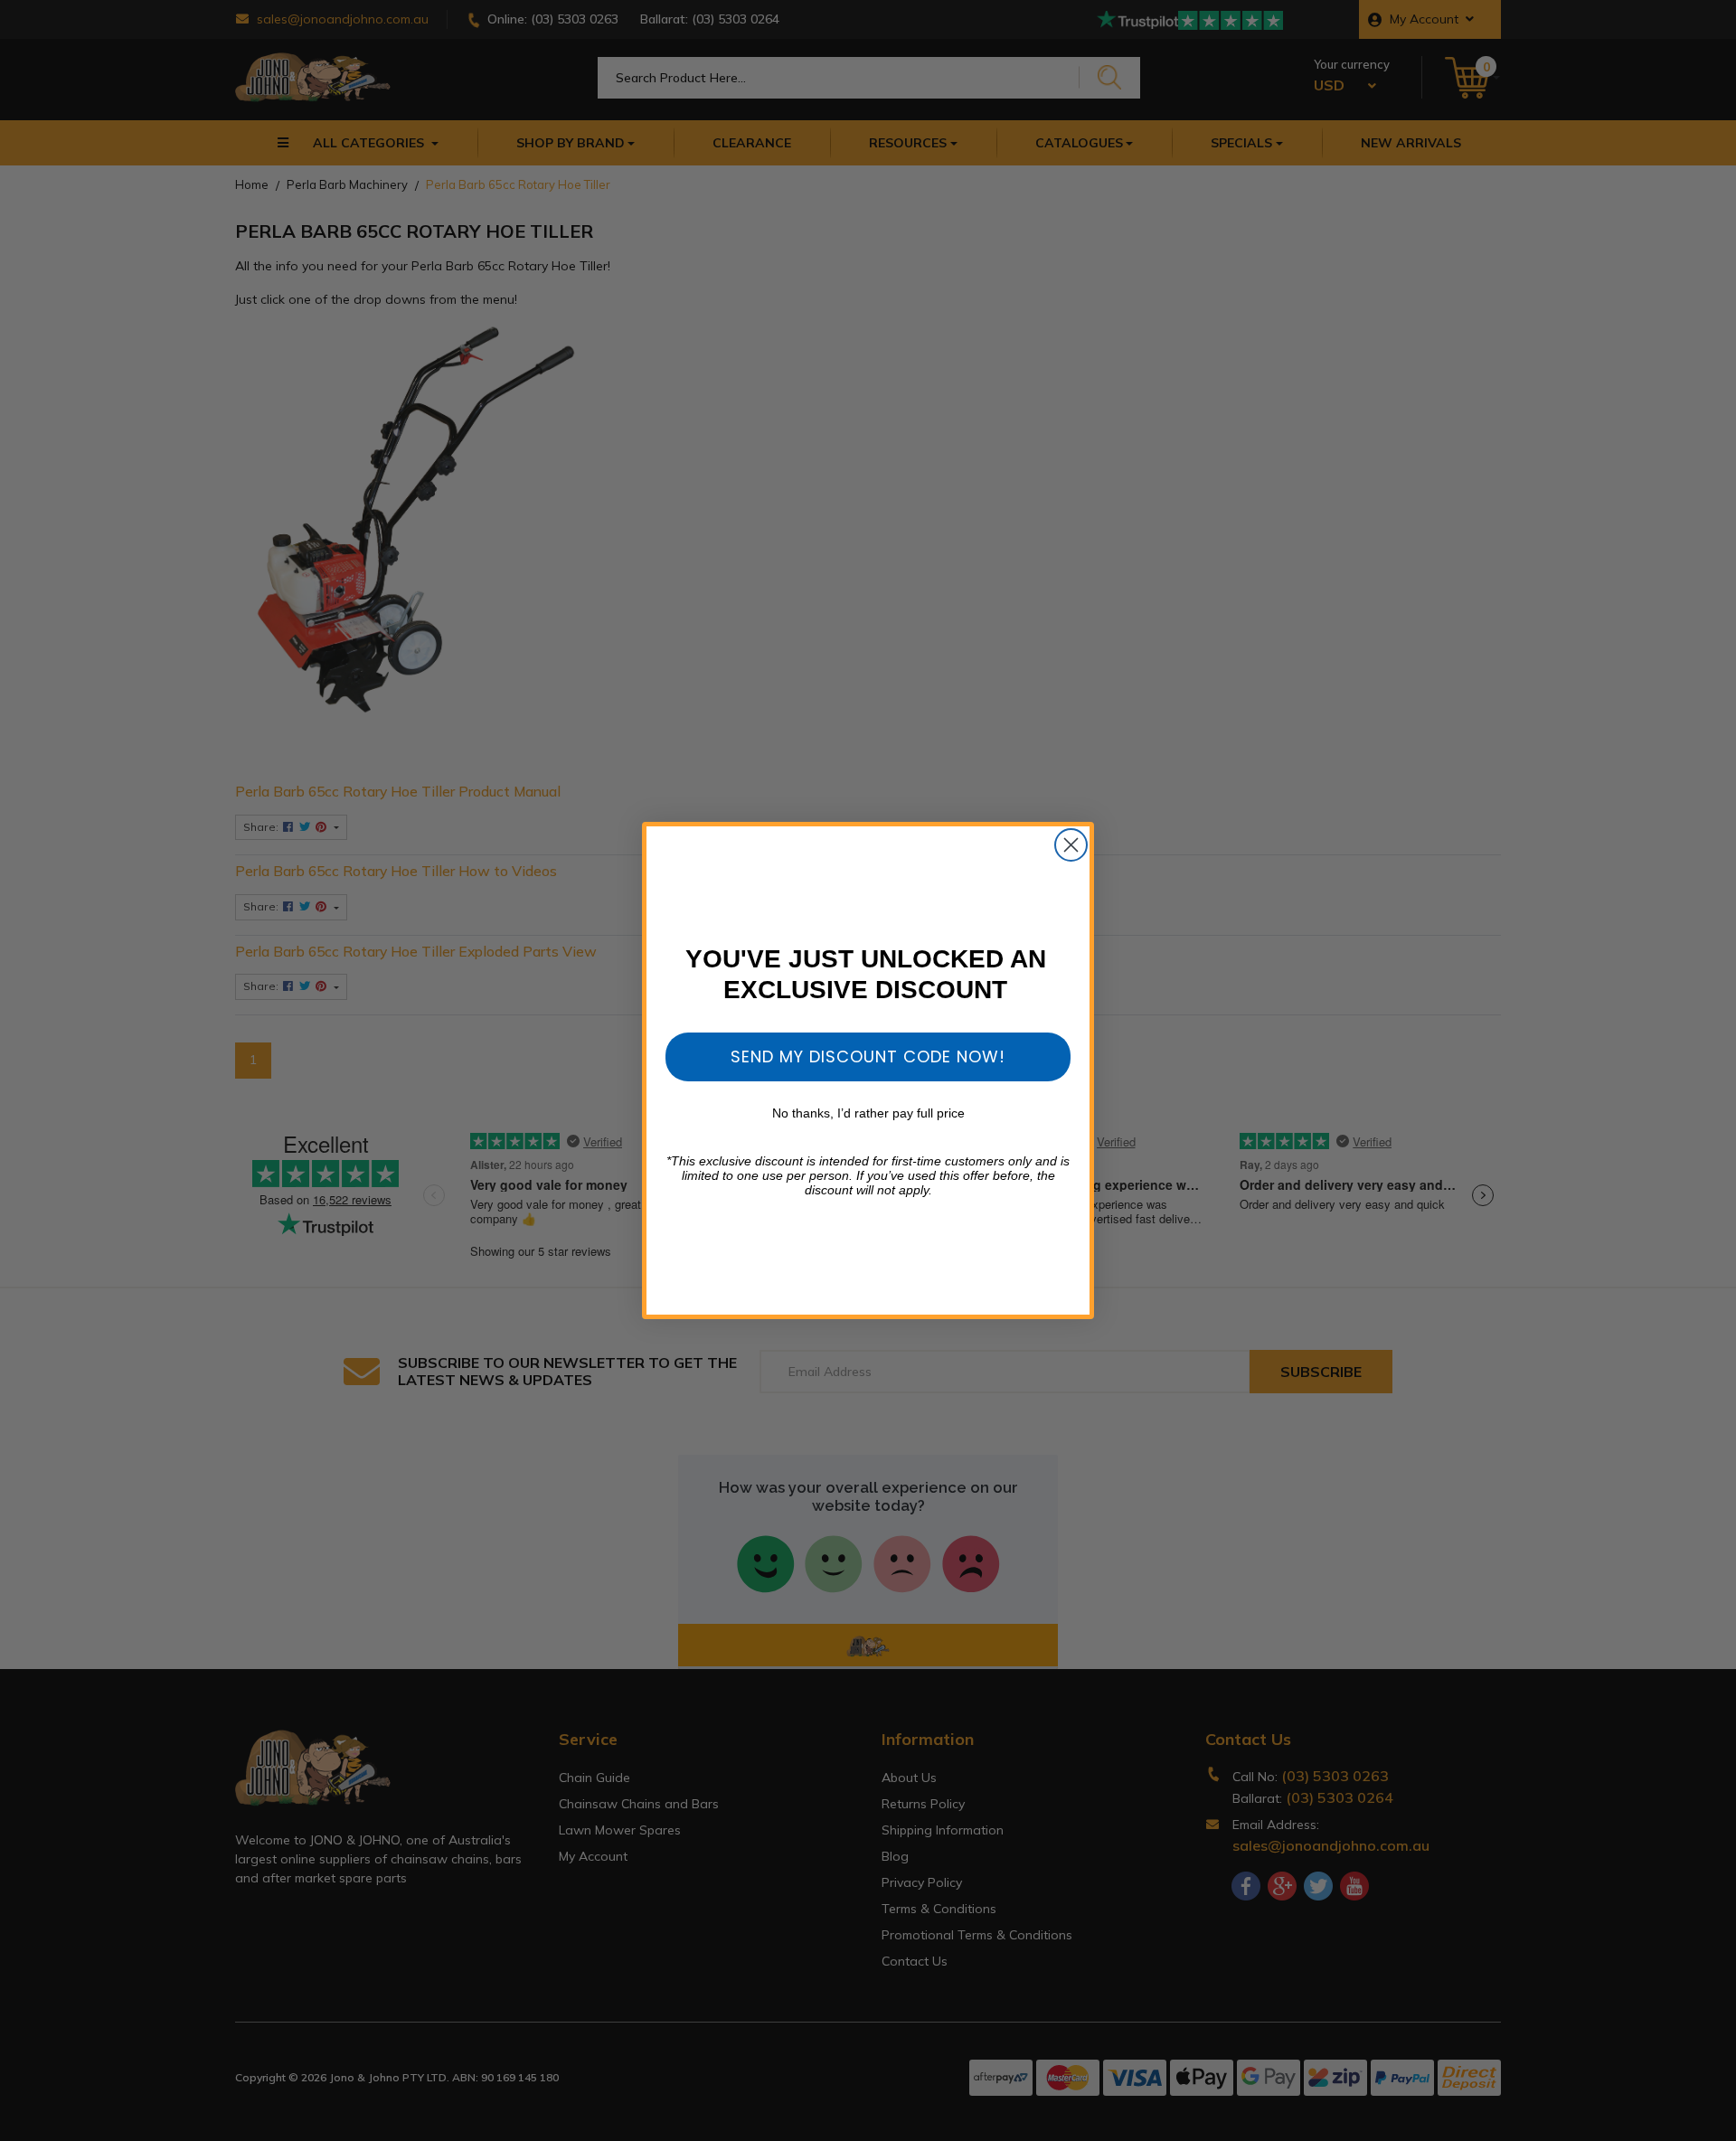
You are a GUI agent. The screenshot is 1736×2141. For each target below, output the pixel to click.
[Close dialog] (1071, 845)
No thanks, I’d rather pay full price (868, 1113)
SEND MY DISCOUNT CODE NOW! (868, 1056)
